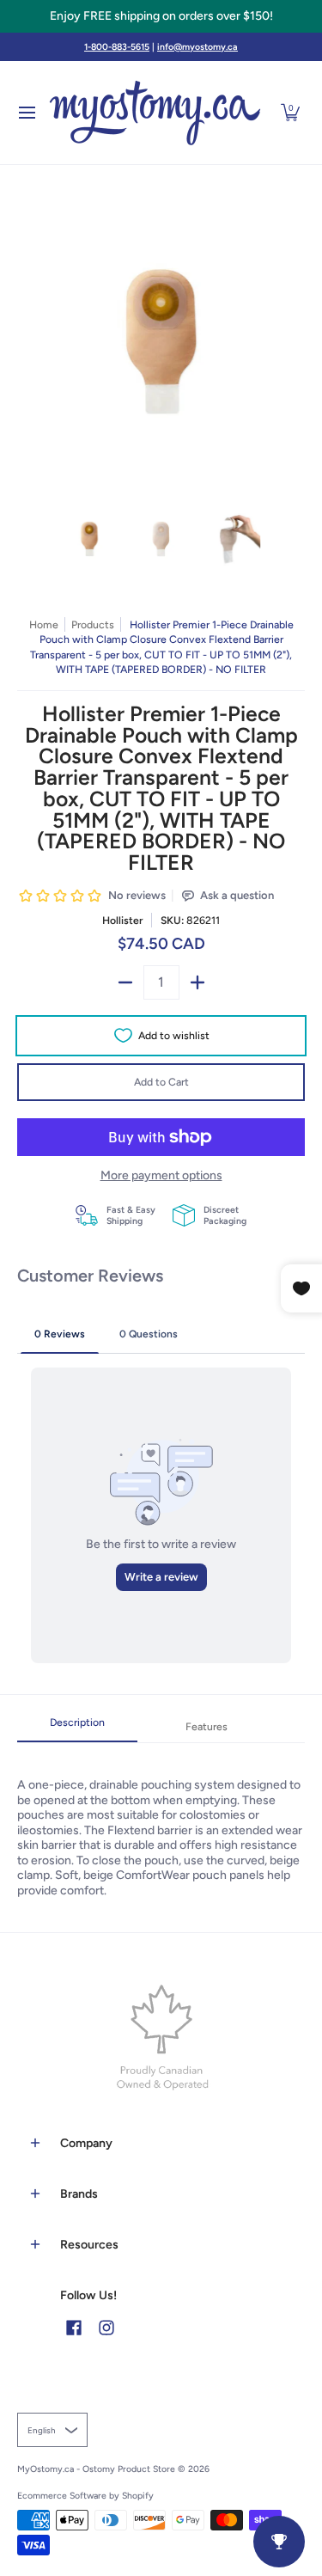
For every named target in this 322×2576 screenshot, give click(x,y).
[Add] (197, 982)
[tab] (77, 1728)
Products (93, 624)
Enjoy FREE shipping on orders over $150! (161, 16)
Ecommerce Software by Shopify (85, 2496)
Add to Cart (161, 1082)
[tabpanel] (161, 1820)
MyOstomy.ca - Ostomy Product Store (96, 2469)
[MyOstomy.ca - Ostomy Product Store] (155, 113)
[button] (290, 113)
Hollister (122, 920)
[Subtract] (125, 982)
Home (44, 624)
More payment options (161, 1175)
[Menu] (26, 113)
